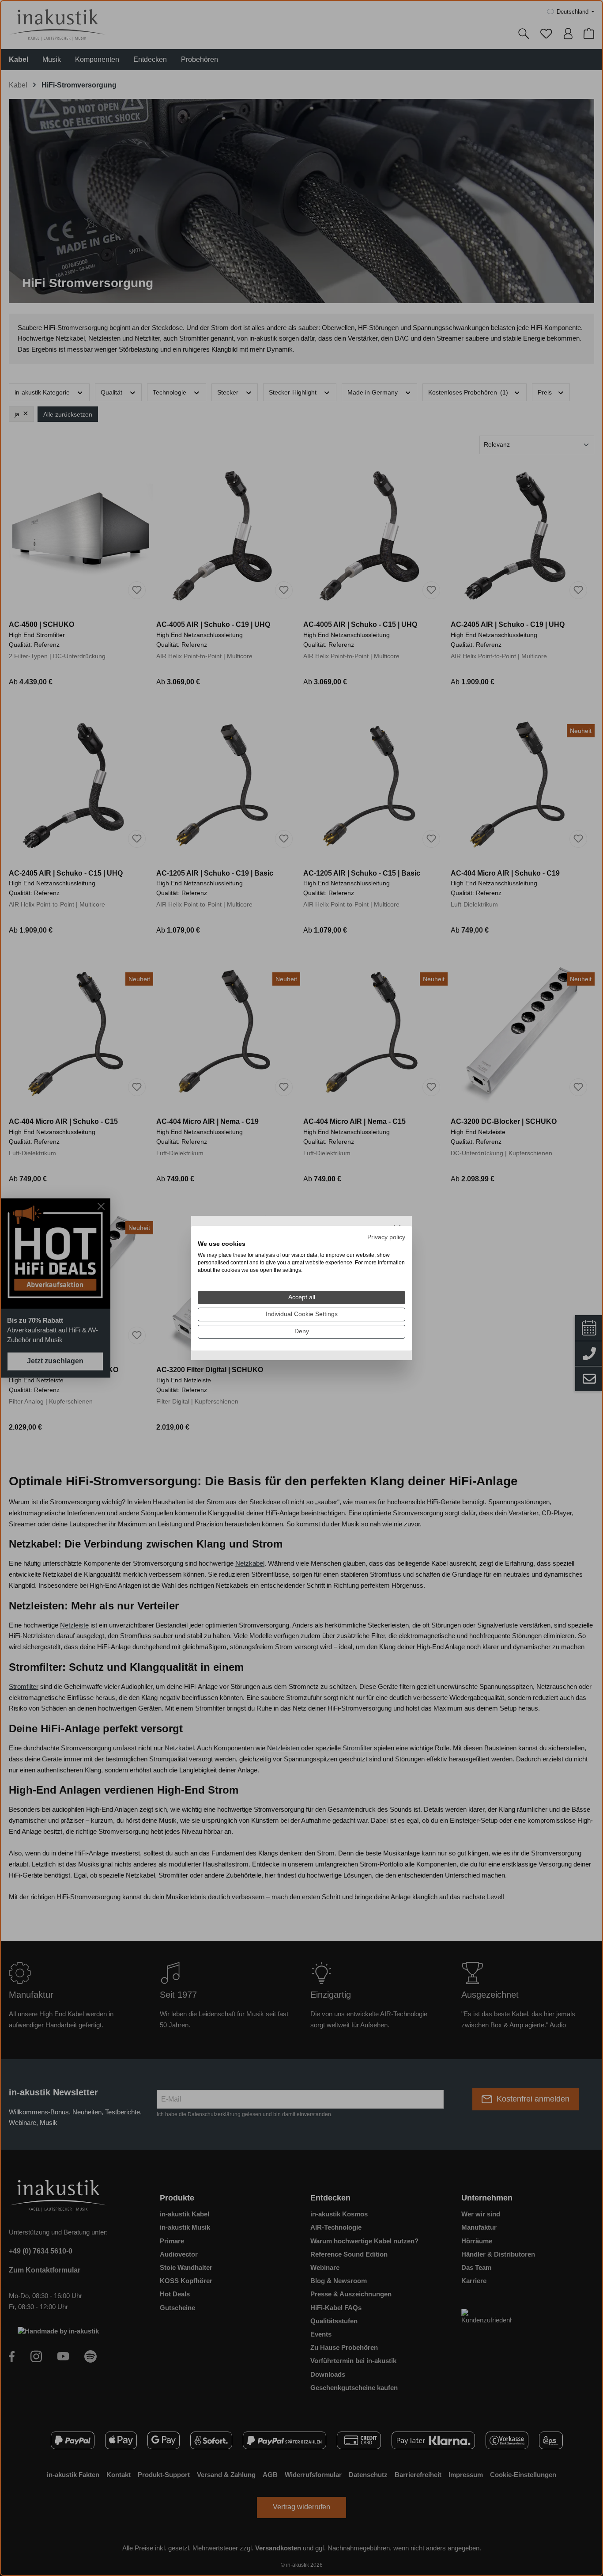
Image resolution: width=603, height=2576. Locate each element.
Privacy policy (386, 1237)
